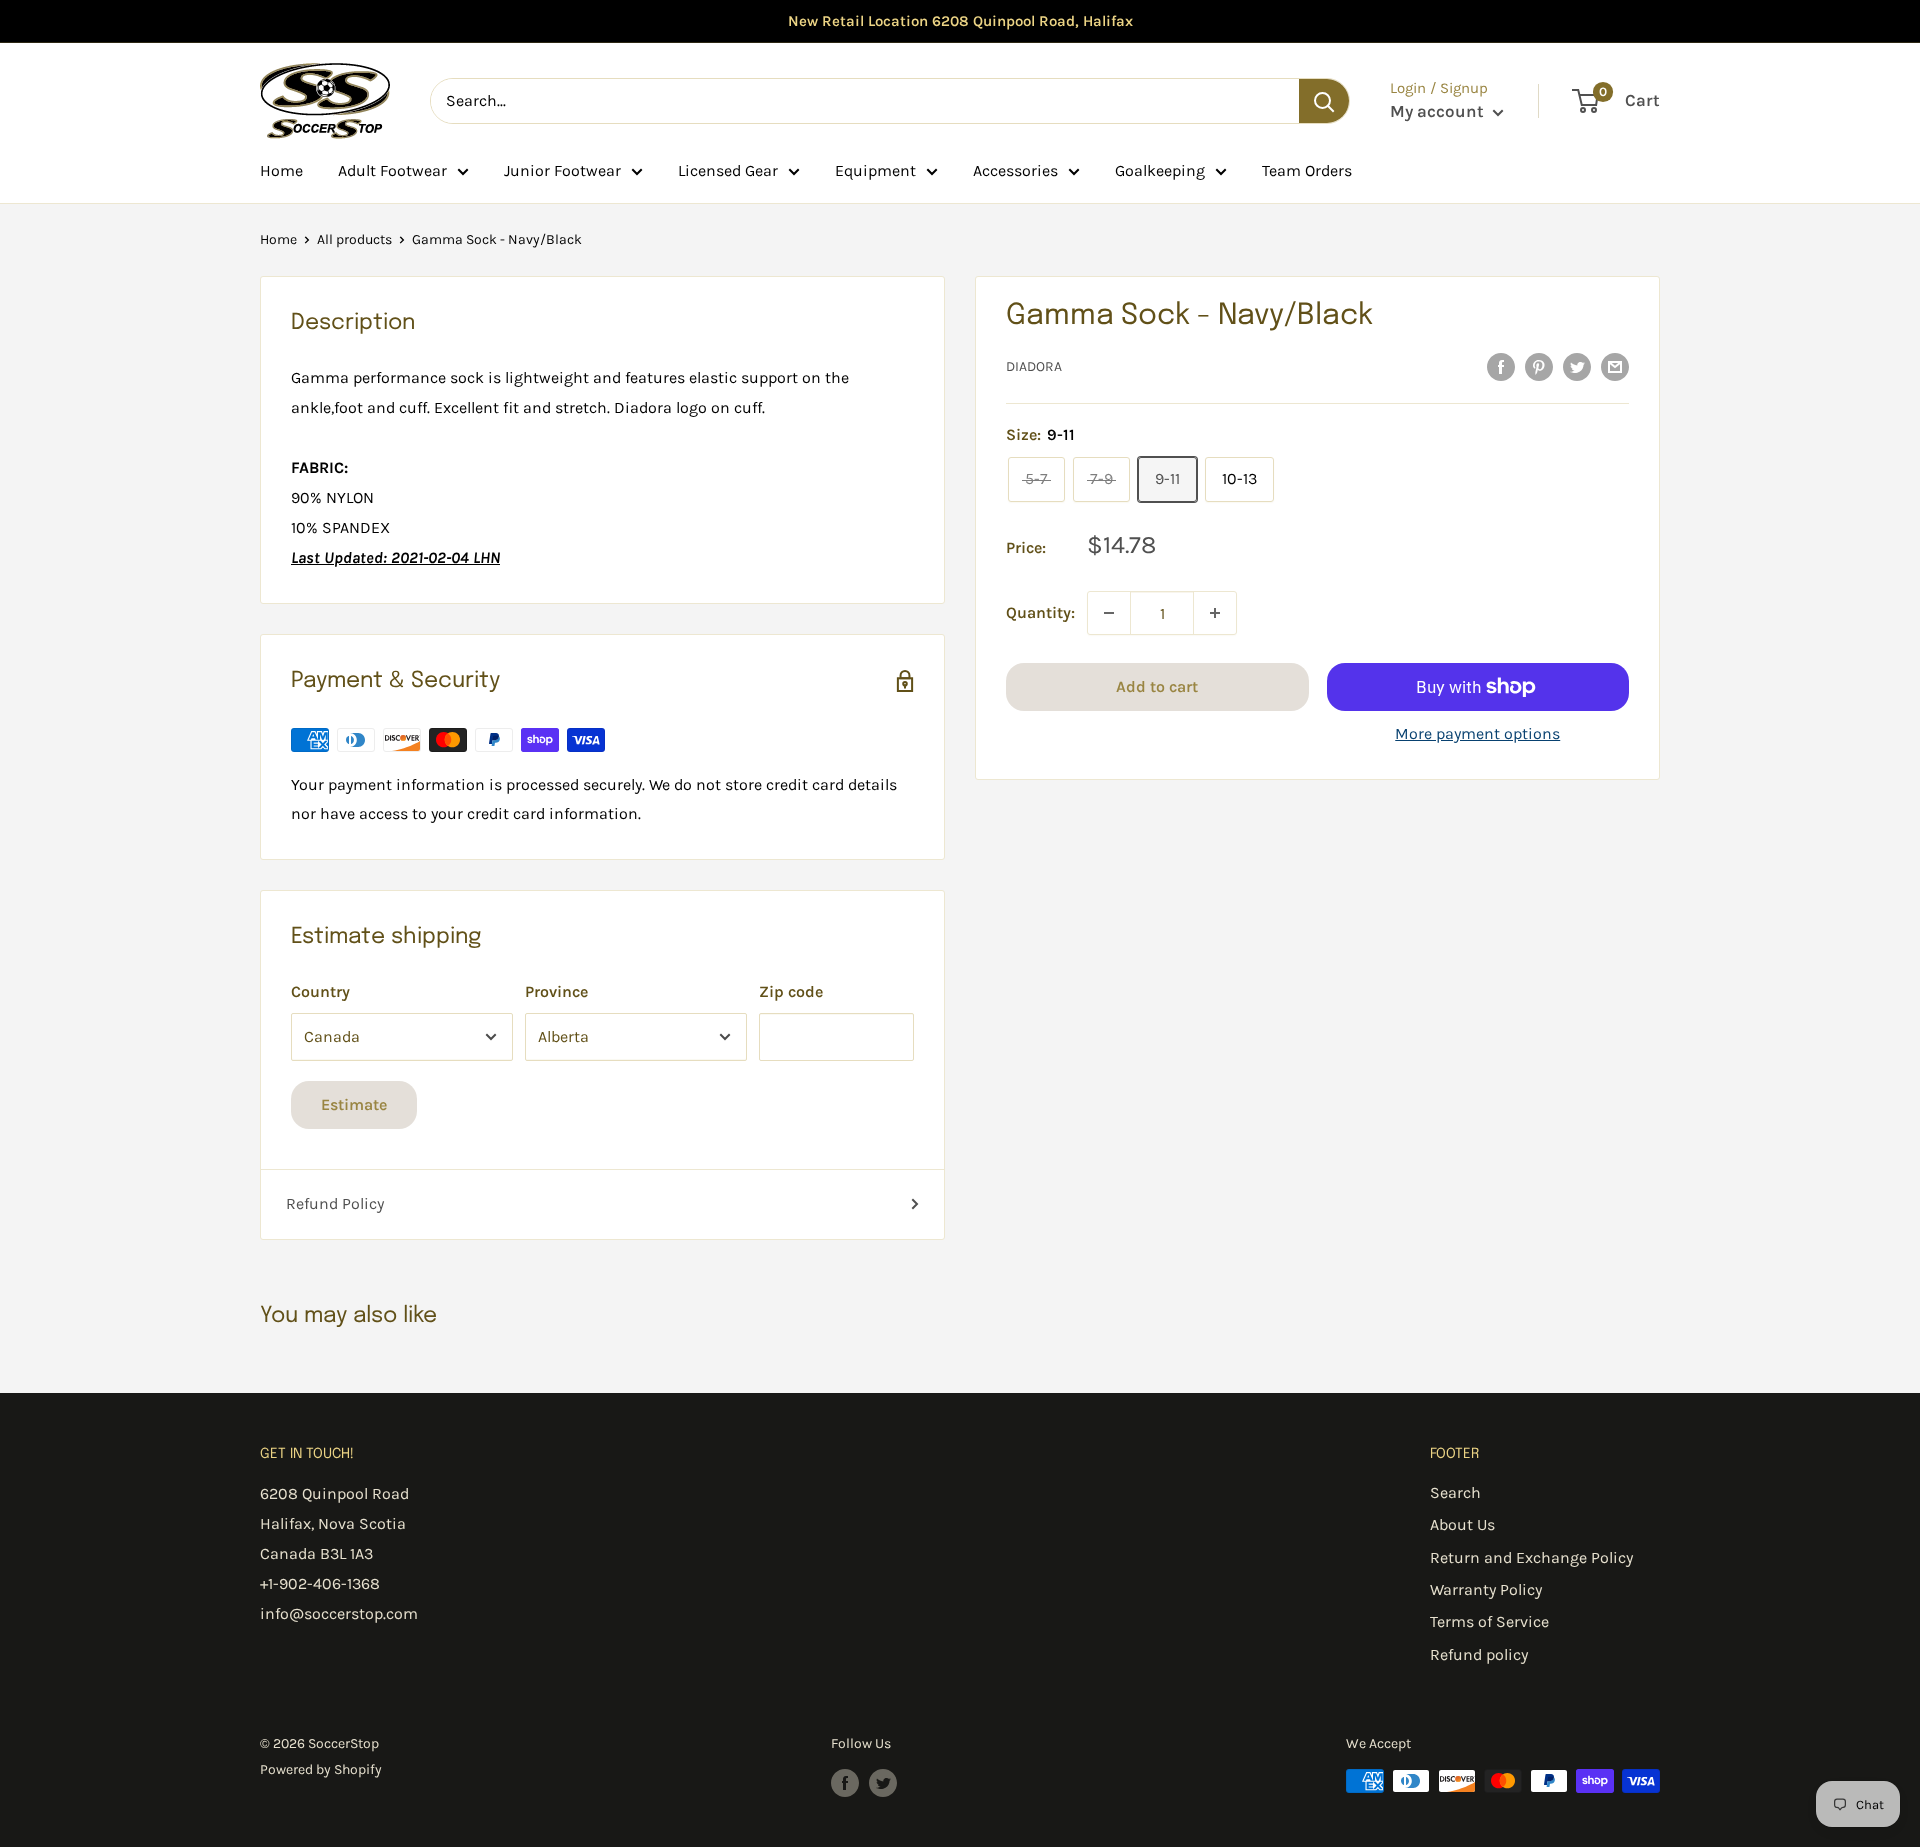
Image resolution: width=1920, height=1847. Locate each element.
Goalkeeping (1160, 170)
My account (1439, 111)
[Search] (1324, 101)
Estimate (354, 1104)
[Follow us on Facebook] (845, 1783)
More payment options (1477, 733)
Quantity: (1040, 613)
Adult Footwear (392, 170)
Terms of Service (1489, 1621)
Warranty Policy (1486, 1589)
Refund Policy (335, 1203)
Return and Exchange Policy (1531, 1557)
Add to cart (1157, 686)
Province (556, 991)
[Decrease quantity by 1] (1109, 613)
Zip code (791, 991)
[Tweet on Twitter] (1577, 366)
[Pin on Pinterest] (1539, 366)
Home (281, 170)
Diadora (1034, 367)
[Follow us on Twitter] (883, 1783)
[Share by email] (1615, 366)
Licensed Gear (728, 170)
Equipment (875, 170)
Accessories (1015, 170)
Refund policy (1479, 1654)
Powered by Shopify (321, 1769)
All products (354, 239)
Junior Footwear (562, 170)
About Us (1462, 1524)
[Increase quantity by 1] (1215, 613)
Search (1455, 1492)
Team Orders (1307, 170)
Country (320, 991)
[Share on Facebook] (1501, 366)
